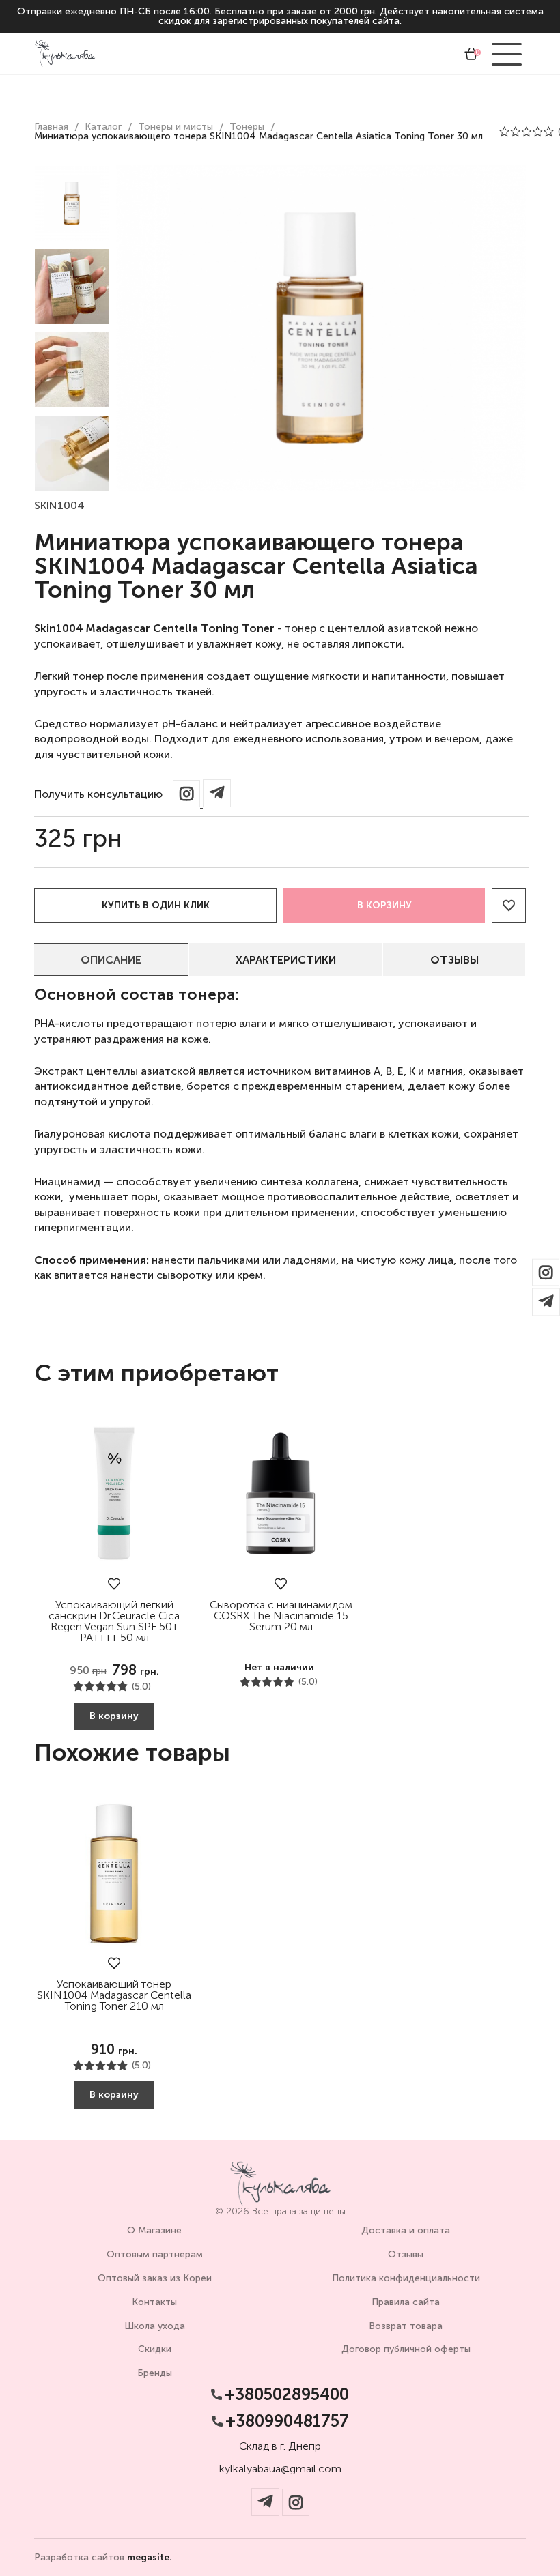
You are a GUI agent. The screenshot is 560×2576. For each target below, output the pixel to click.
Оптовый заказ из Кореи (155, 2278)
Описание (111, 960)
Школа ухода (155, 2326)
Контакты (154, 2302)
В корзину (384, 905)
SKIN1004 (59, 505)
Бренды (155, 2373)
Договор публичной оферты (406, 2349)
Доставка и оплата (406, 2230)
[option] (72, 203)
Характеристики (286, 960)
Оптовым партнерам (155, 2254)
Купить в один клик (156, 905)
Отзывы (454, 960)
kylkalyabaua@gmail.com (280, 2469)
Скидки (155, 2349)
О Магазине (154, 2230)
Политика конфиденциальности (406, 2278)
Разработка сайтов (103, 2558)
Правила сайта (406, 2302)
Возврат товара (406, 2326)
